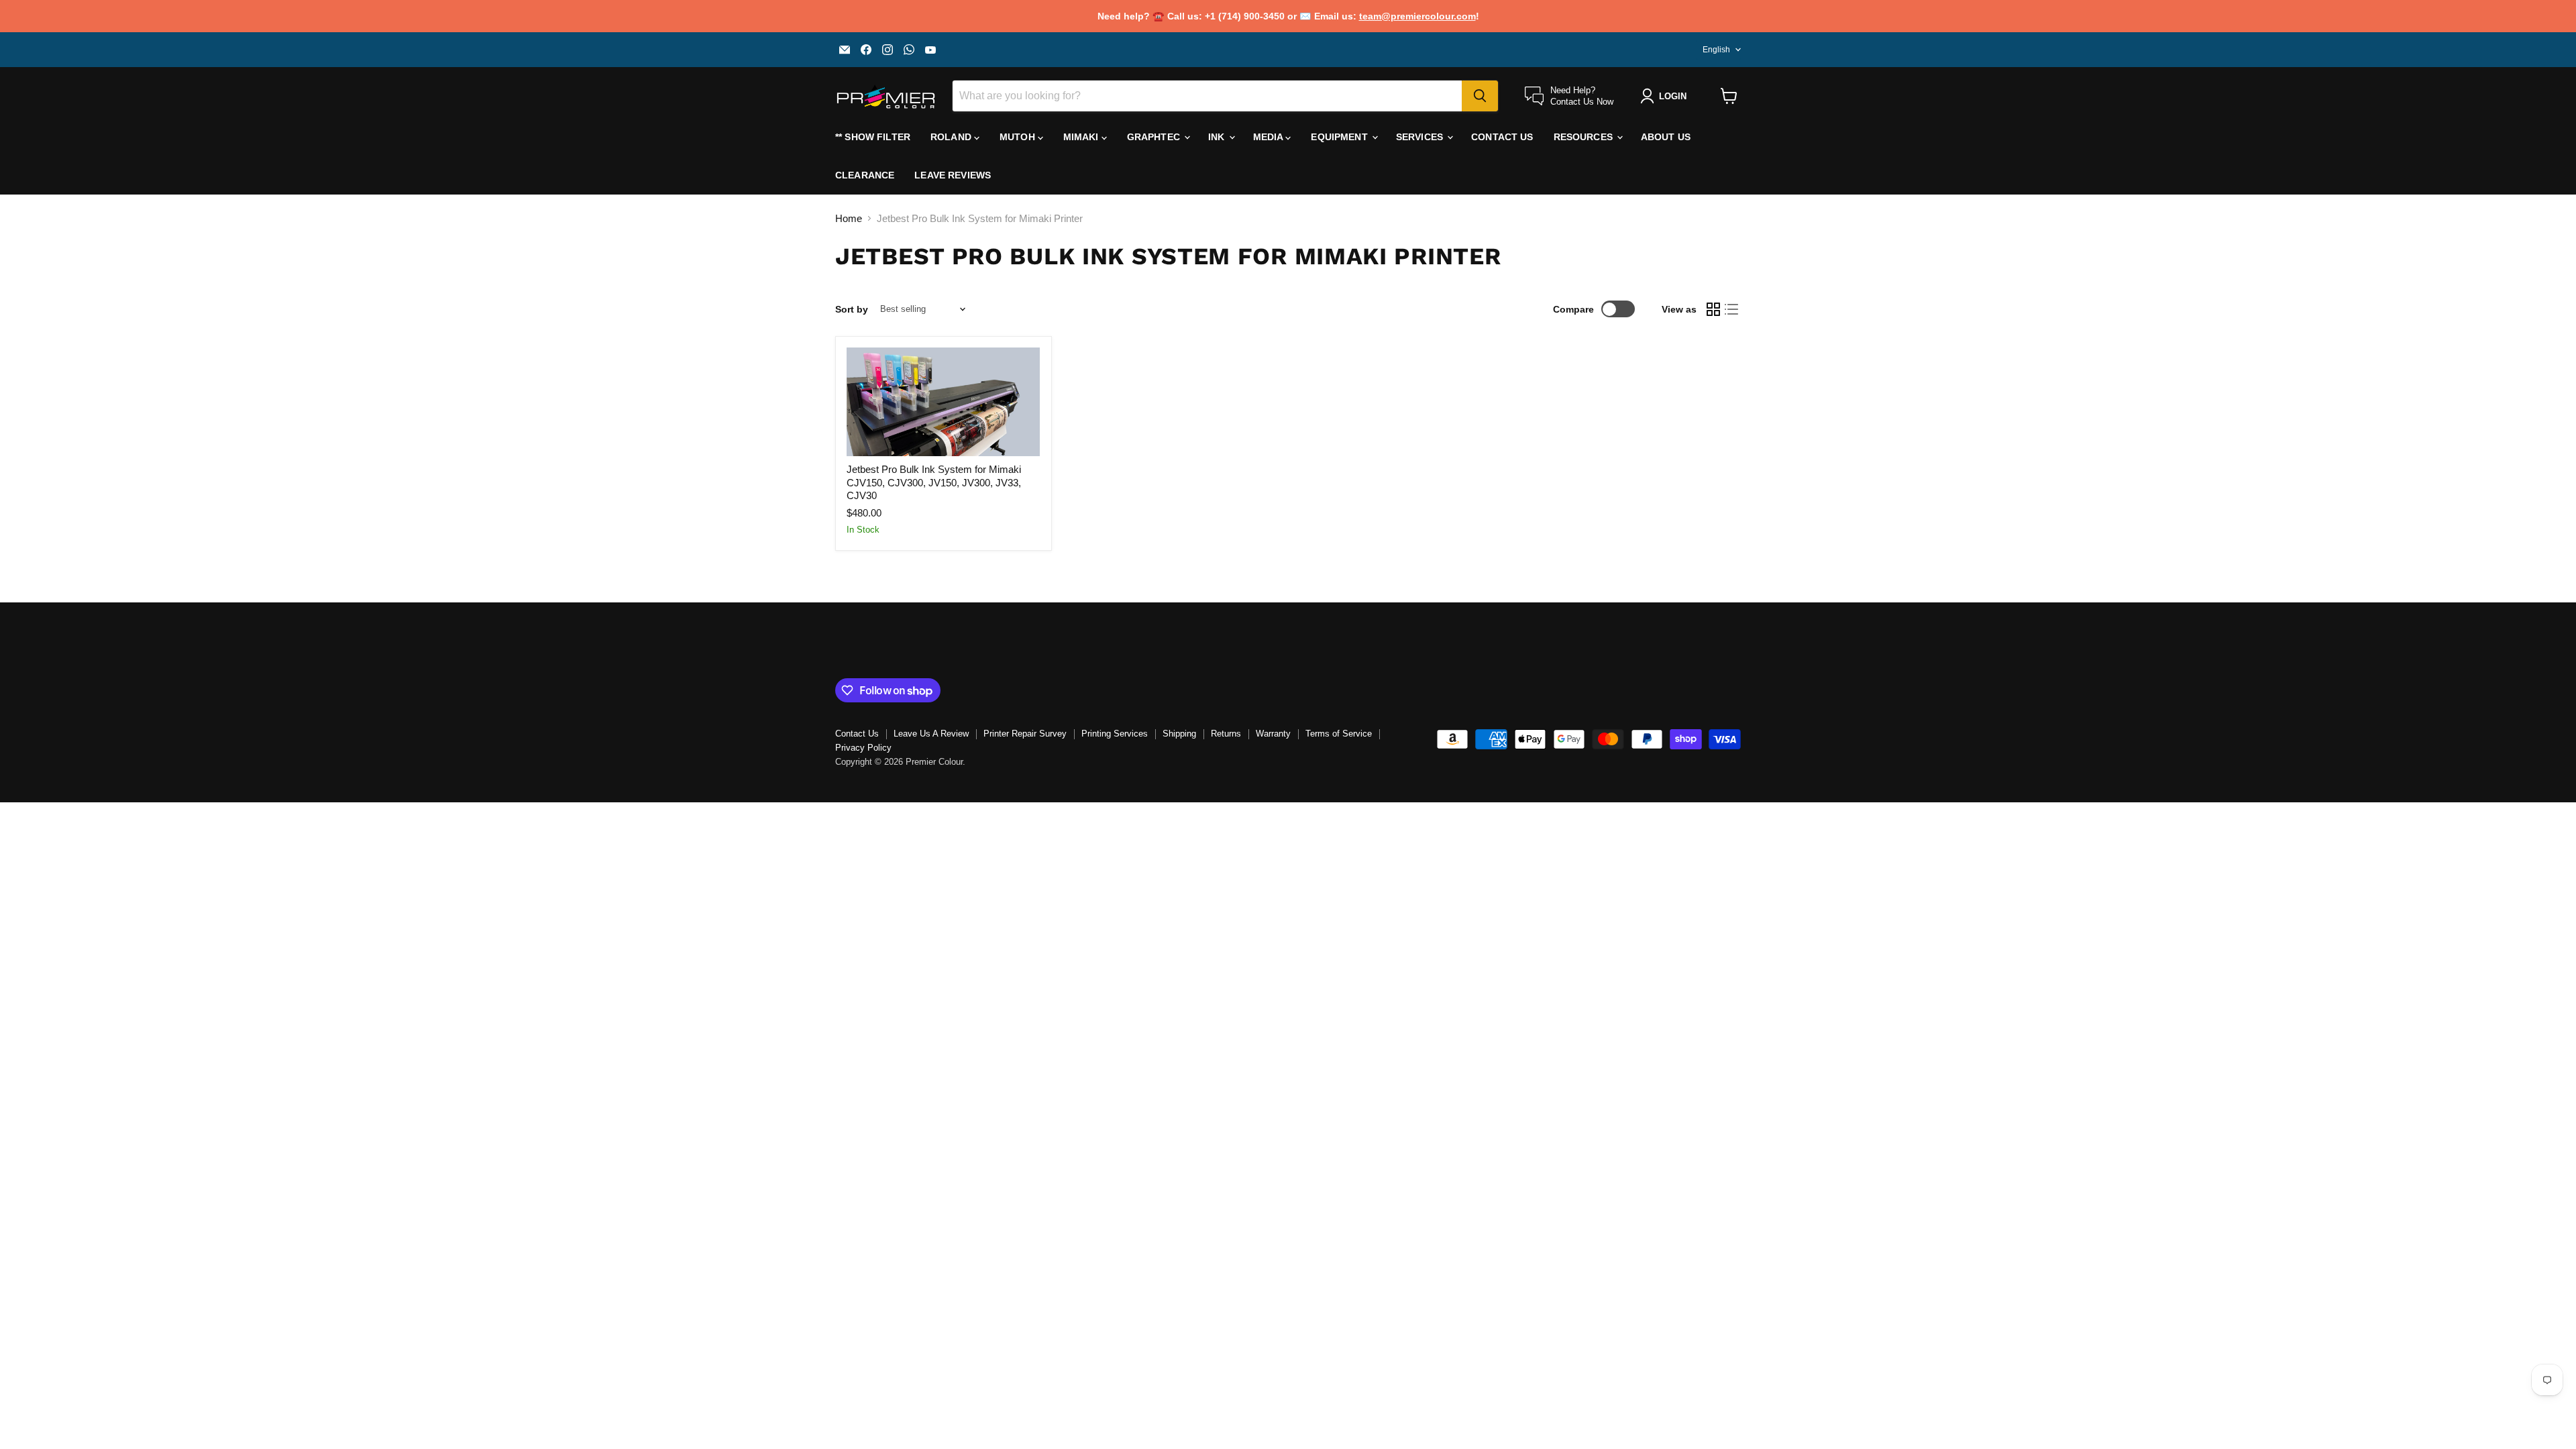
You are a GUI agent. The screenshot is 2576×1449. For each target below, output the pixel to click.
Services (1421, 137)
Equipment (1340, 137)
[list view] (1732, 309)
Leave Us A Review (931, 734)
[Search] (1480, 96)
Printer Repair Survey (1025, 734)
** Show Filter (873, 137)
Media (1270, 137)
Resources (1585, 137)
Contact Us (1502, 137)
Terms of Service (1339, 734)
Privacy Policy (863, 748)
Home (849, 218)
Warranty (1273, 734)
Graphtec (1155, 137)
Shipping (1179, 734)
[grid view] (1713, 309)
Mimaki (1082, 137)
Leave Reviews (953, 175)
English (1716, 50)
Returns (1226, 734)
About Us (1666, 137)
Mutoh (1019, 137)
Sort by (852, 309)
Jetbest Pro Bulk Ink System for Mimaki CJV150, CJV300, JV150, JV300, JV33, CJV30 (934, 482)
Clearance (865, 175)
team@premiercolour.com (1417, 16)
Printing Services (1115, 734)
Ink (1218, 137)
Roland (952, 137)
